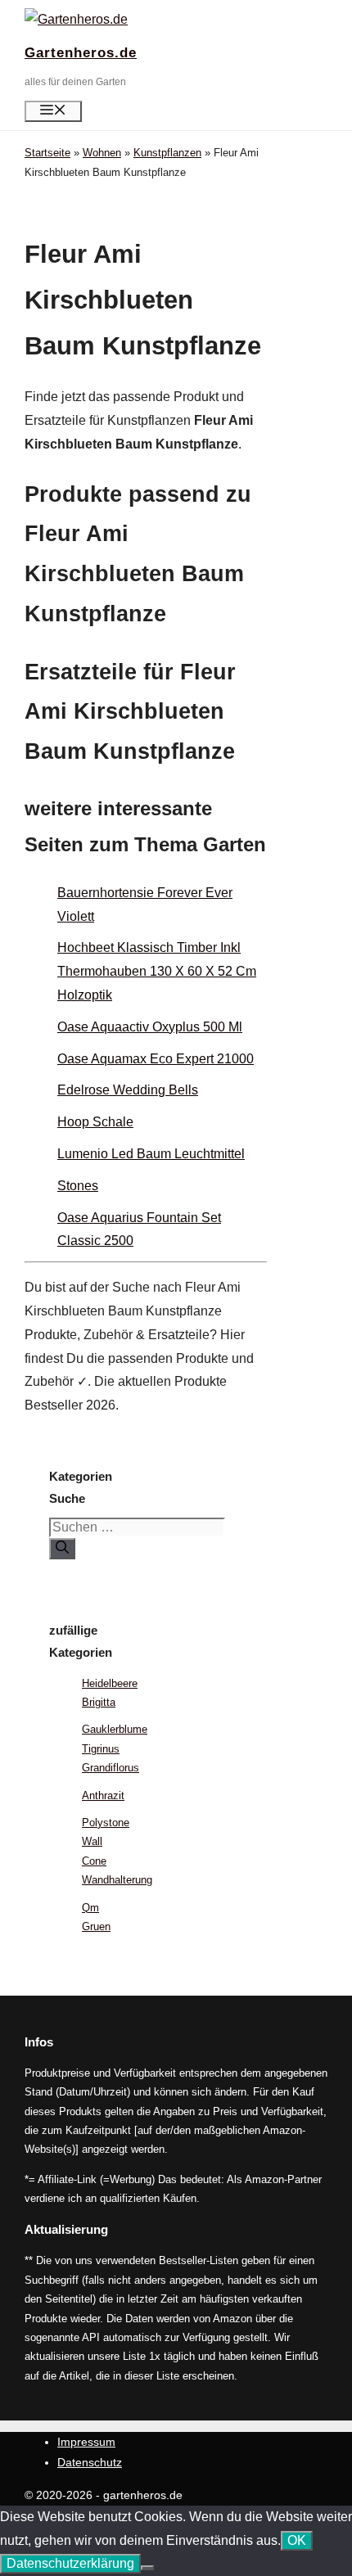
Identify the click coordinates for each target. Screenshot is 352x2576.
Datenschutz (90, 2462)
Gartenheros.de (81, 53)
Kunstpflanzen (167, 153)
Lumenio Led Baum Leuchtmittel (151, 1154)
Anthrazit (103, 1796)
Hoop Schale (95, 1122)
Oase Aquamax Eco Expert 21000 (156, 1059)
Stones (78, 1186)
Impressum (86, 2442)
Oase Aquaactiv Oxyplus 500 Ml (150, 1027)
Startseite (47, 153)
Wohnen (102, 153)
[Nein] (147, 2568)
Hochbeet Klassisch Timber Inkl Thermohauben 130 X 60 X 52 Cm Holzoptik (157, 971)
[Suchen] (62, 1549)
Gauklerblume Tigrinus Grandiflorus (115, 1748)
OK (297, 2540)
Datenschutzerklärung (70, 2563)
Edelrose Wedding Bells (128, 1090)
